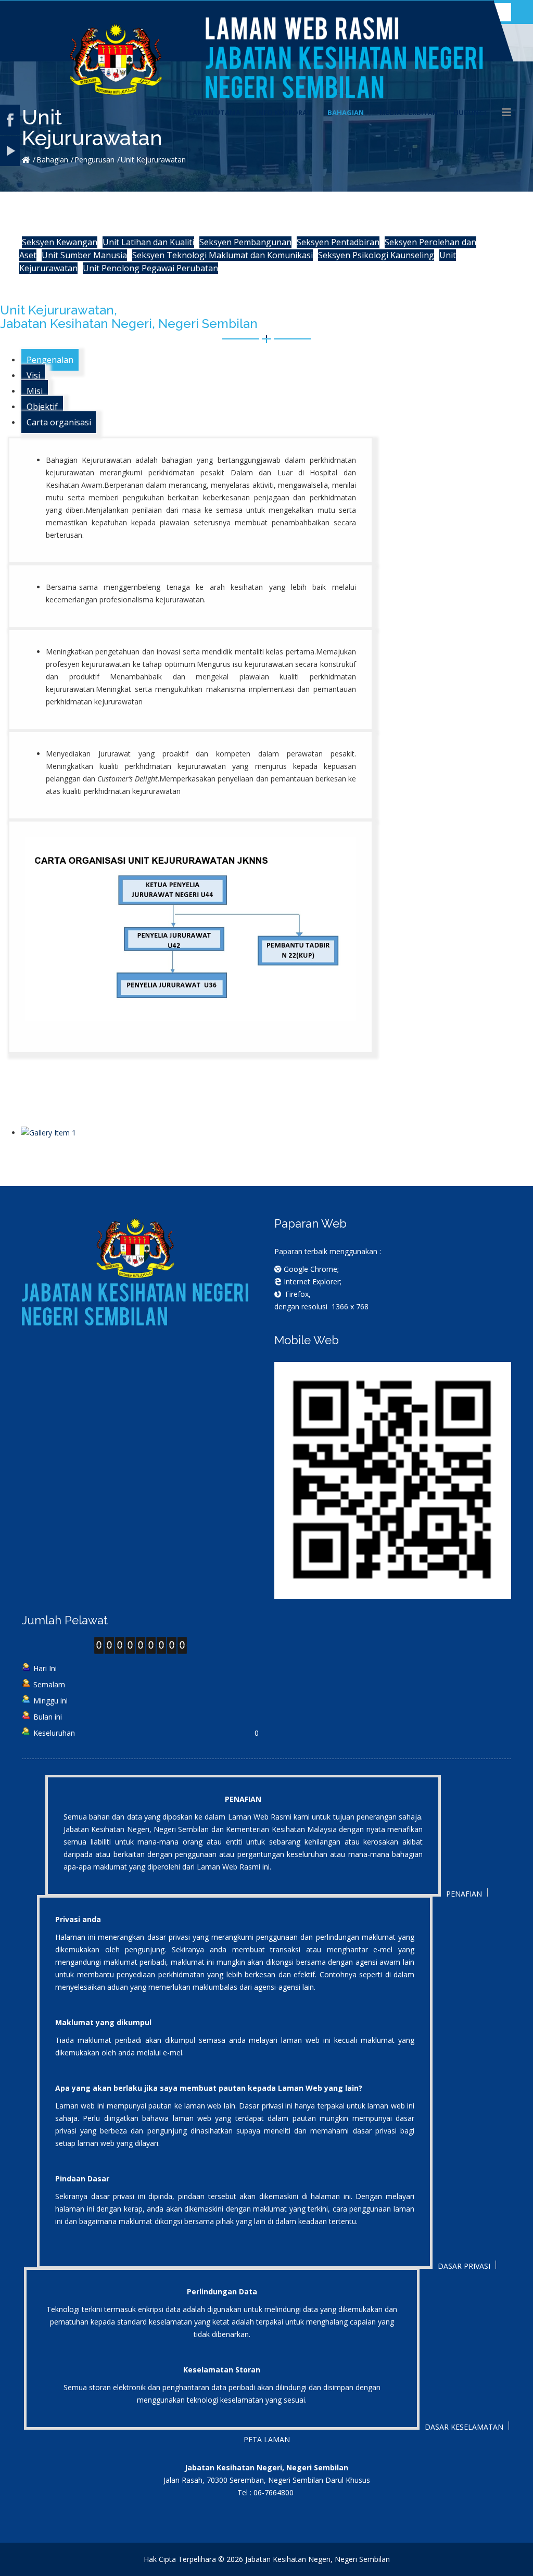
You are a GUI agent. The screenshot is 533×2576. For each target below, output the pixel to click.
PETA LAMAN (267, 2439)
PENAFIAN (464, 1894)
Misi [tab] (35, 391)
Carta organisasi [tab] (59, 422)
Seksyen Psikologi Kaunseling (376, 255)
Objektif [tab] (42, 407)
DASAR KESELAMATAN (464, 2427)
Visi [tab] (33, 375)
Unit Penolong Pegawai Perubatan (150, 268)
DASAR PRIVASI (464, 2266)
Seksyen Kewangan (60, 242)
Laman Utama (215, 112)
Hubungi (470, 112)
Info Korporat (284, 112)
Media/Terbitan (409, 112)
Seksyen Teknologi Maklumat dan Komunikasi (223, 255)
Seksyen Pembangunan (245, 242)
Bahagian (346, 112)
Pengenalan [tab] (50, 360)
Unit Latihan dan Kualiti (148, 242)
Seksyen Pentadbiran (338, 242)
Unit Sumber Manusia (84, 255)
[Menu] (506, 112)
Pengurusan (94, 160)
